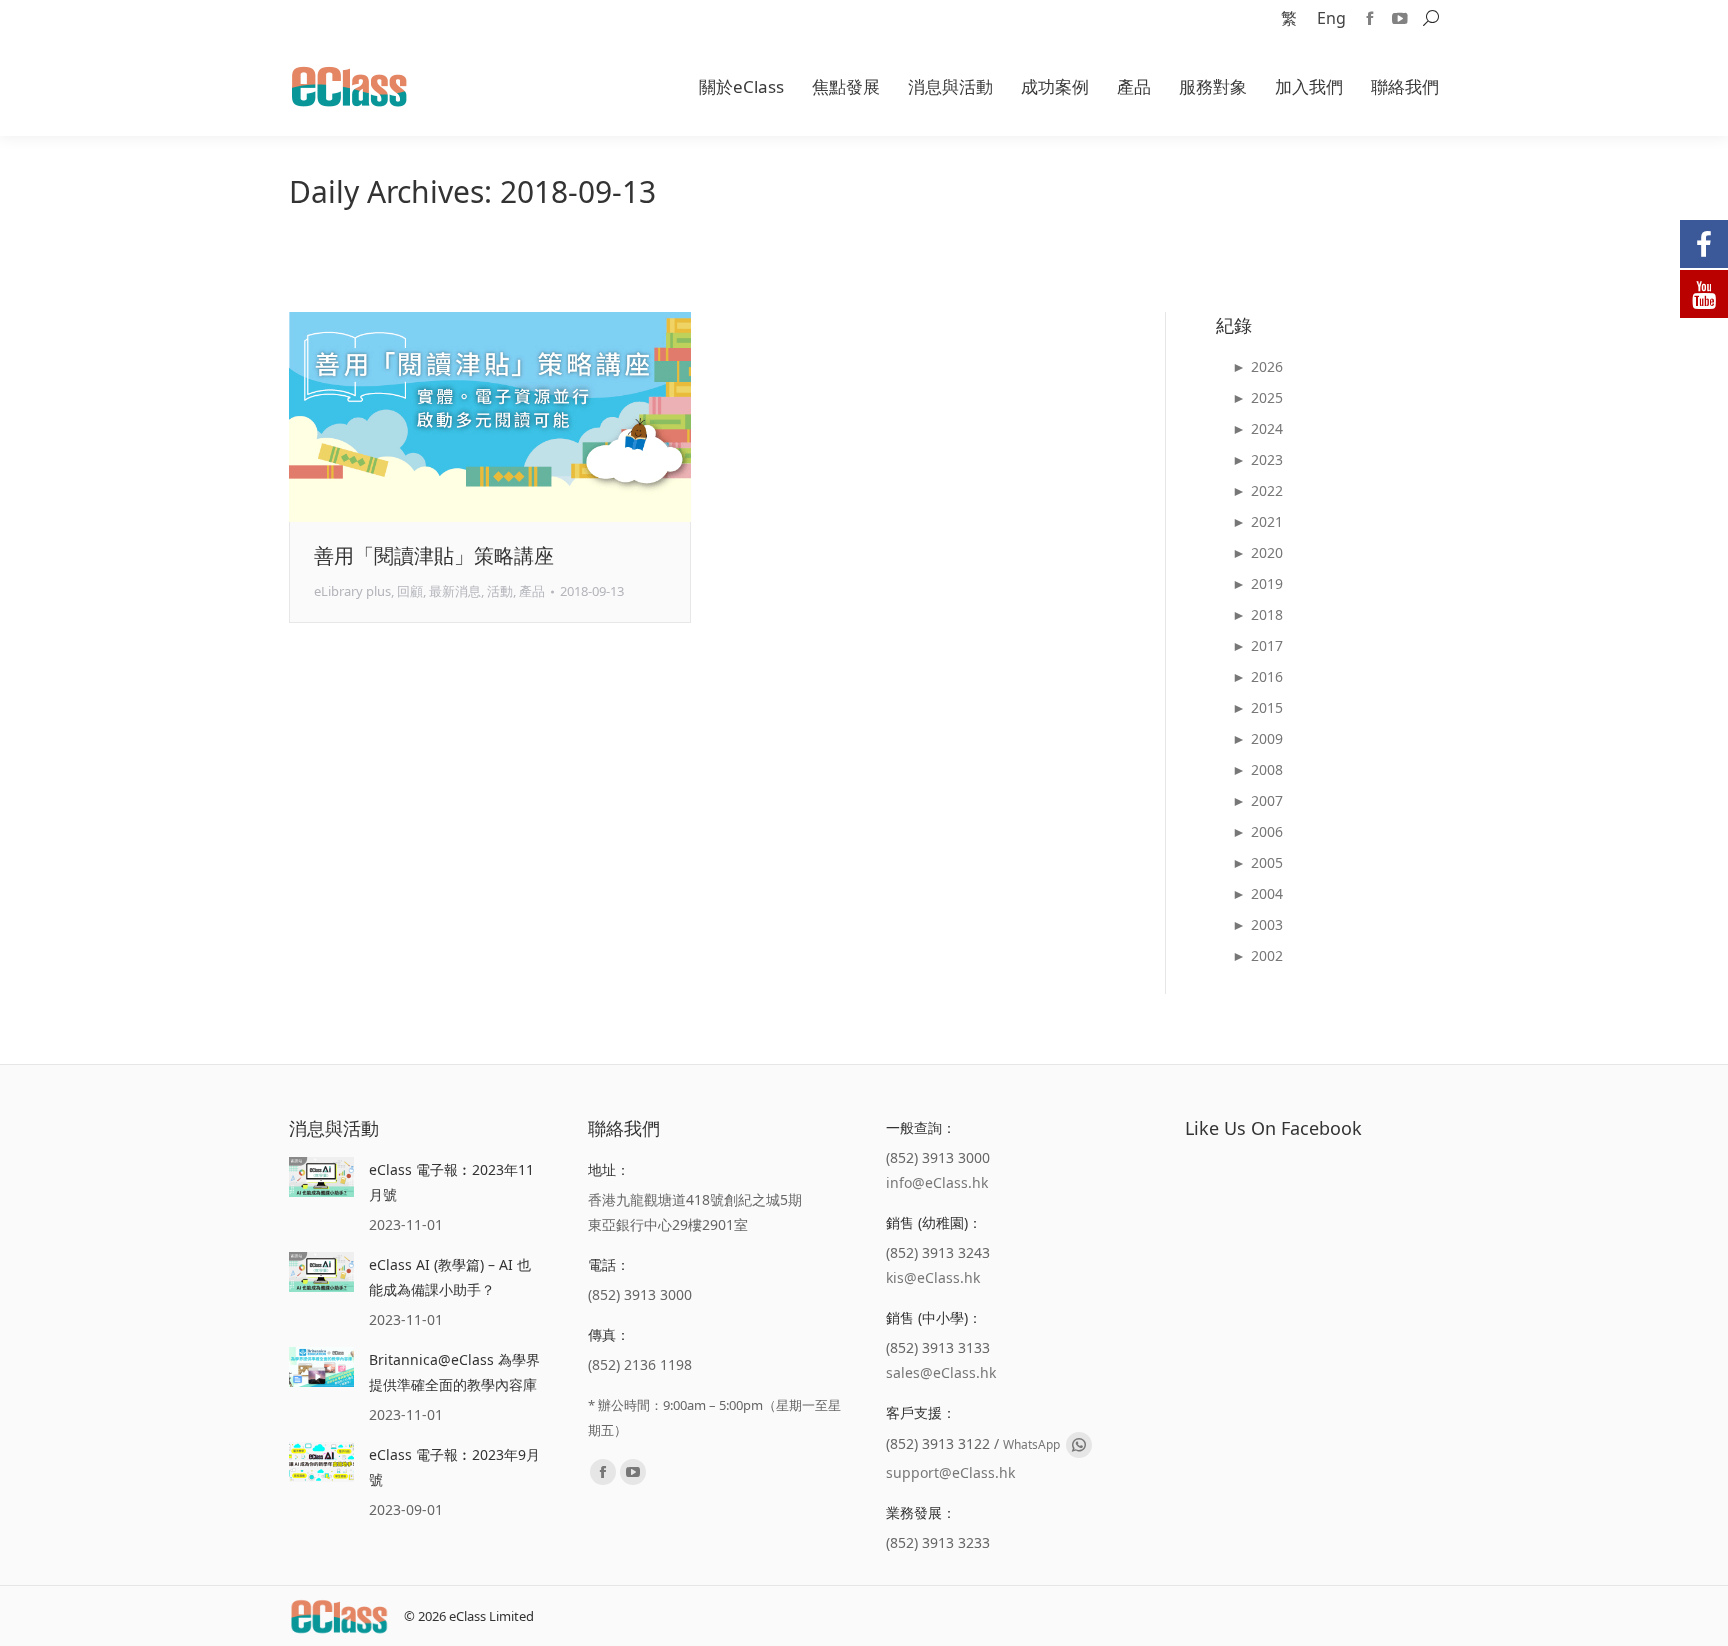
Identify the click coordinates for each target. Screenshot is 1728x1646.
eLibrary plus (352, 591)
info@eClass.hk (937, 1182)
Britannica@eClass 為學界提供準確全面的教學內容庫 (454, 1372)
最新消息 (455, 591)
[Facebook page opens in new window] (1370, 18)
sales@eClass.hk (941, 1372)
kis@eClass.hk (933, 1277)
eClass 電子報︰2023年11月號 (451, 1182)
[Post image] (321, 1177)
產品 (532, 591)
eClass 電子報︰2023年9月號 (454, 1467)
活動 (500, 591)
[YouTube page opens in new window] (1400, 18)
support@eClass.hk (950, 1472)
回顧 (410, 591)
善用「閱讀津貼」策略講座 (434, 555)
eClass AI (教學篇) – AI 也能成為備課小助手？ (450, 1277)
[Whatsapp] (1079, 1445)
